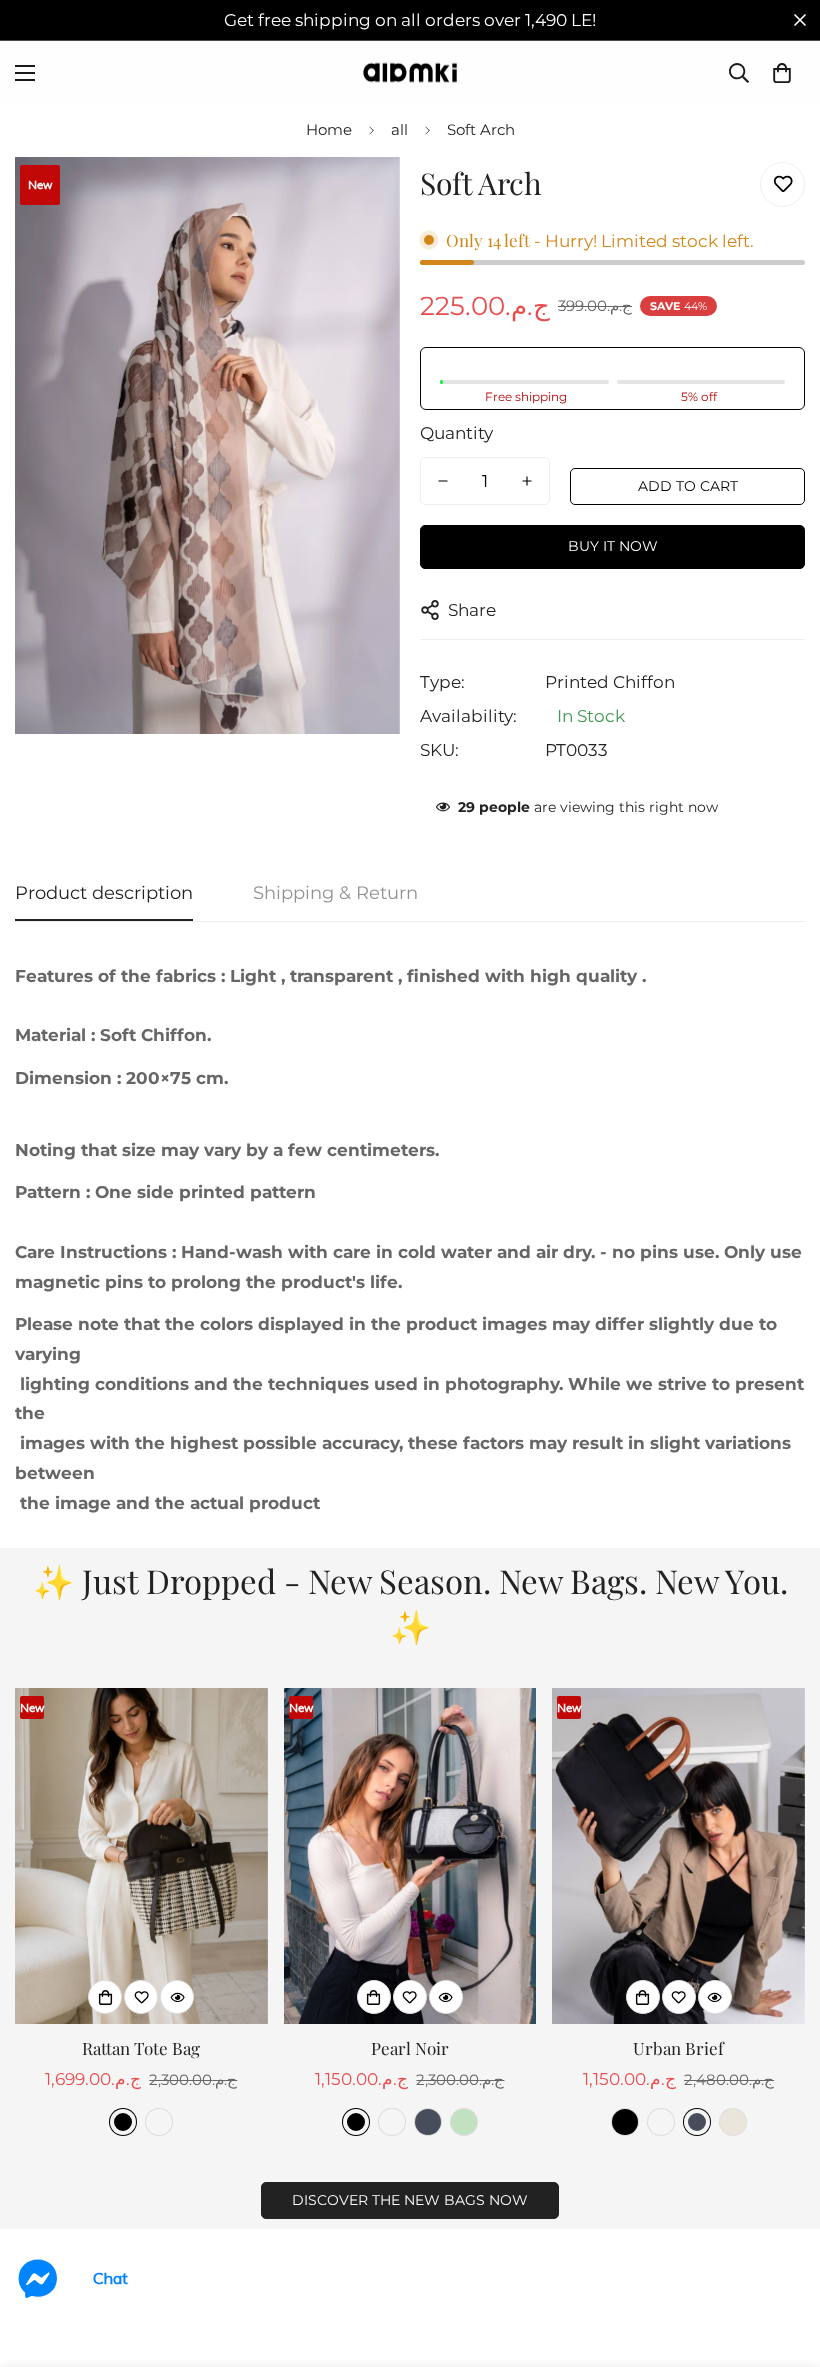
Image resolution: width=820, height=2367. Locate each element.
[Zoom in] (357, 199)
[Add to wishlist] (782, 184)
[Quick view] (177, 1997)
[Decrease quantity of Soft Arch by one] (443, 481)
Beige (733, 2122)
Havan (159, 2122)
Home (329, 129)
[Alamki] (410, 72)
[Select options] (105, 1997)
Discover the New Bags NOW (410, 2200)
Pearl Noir (410, 2048)
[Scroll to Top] (781, 2258)
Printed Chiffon (610, 682)
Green (464, 2122)
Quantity (456, 433)
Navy (428, 2122)
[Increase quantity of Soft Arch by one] (527, 481)
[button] (782, 73)
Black (123, 2122)
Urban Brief (678, 2048)
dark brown (661, 2122)
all (399, 129)
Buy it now (613, 546)
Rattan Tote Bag (141, 2048)
